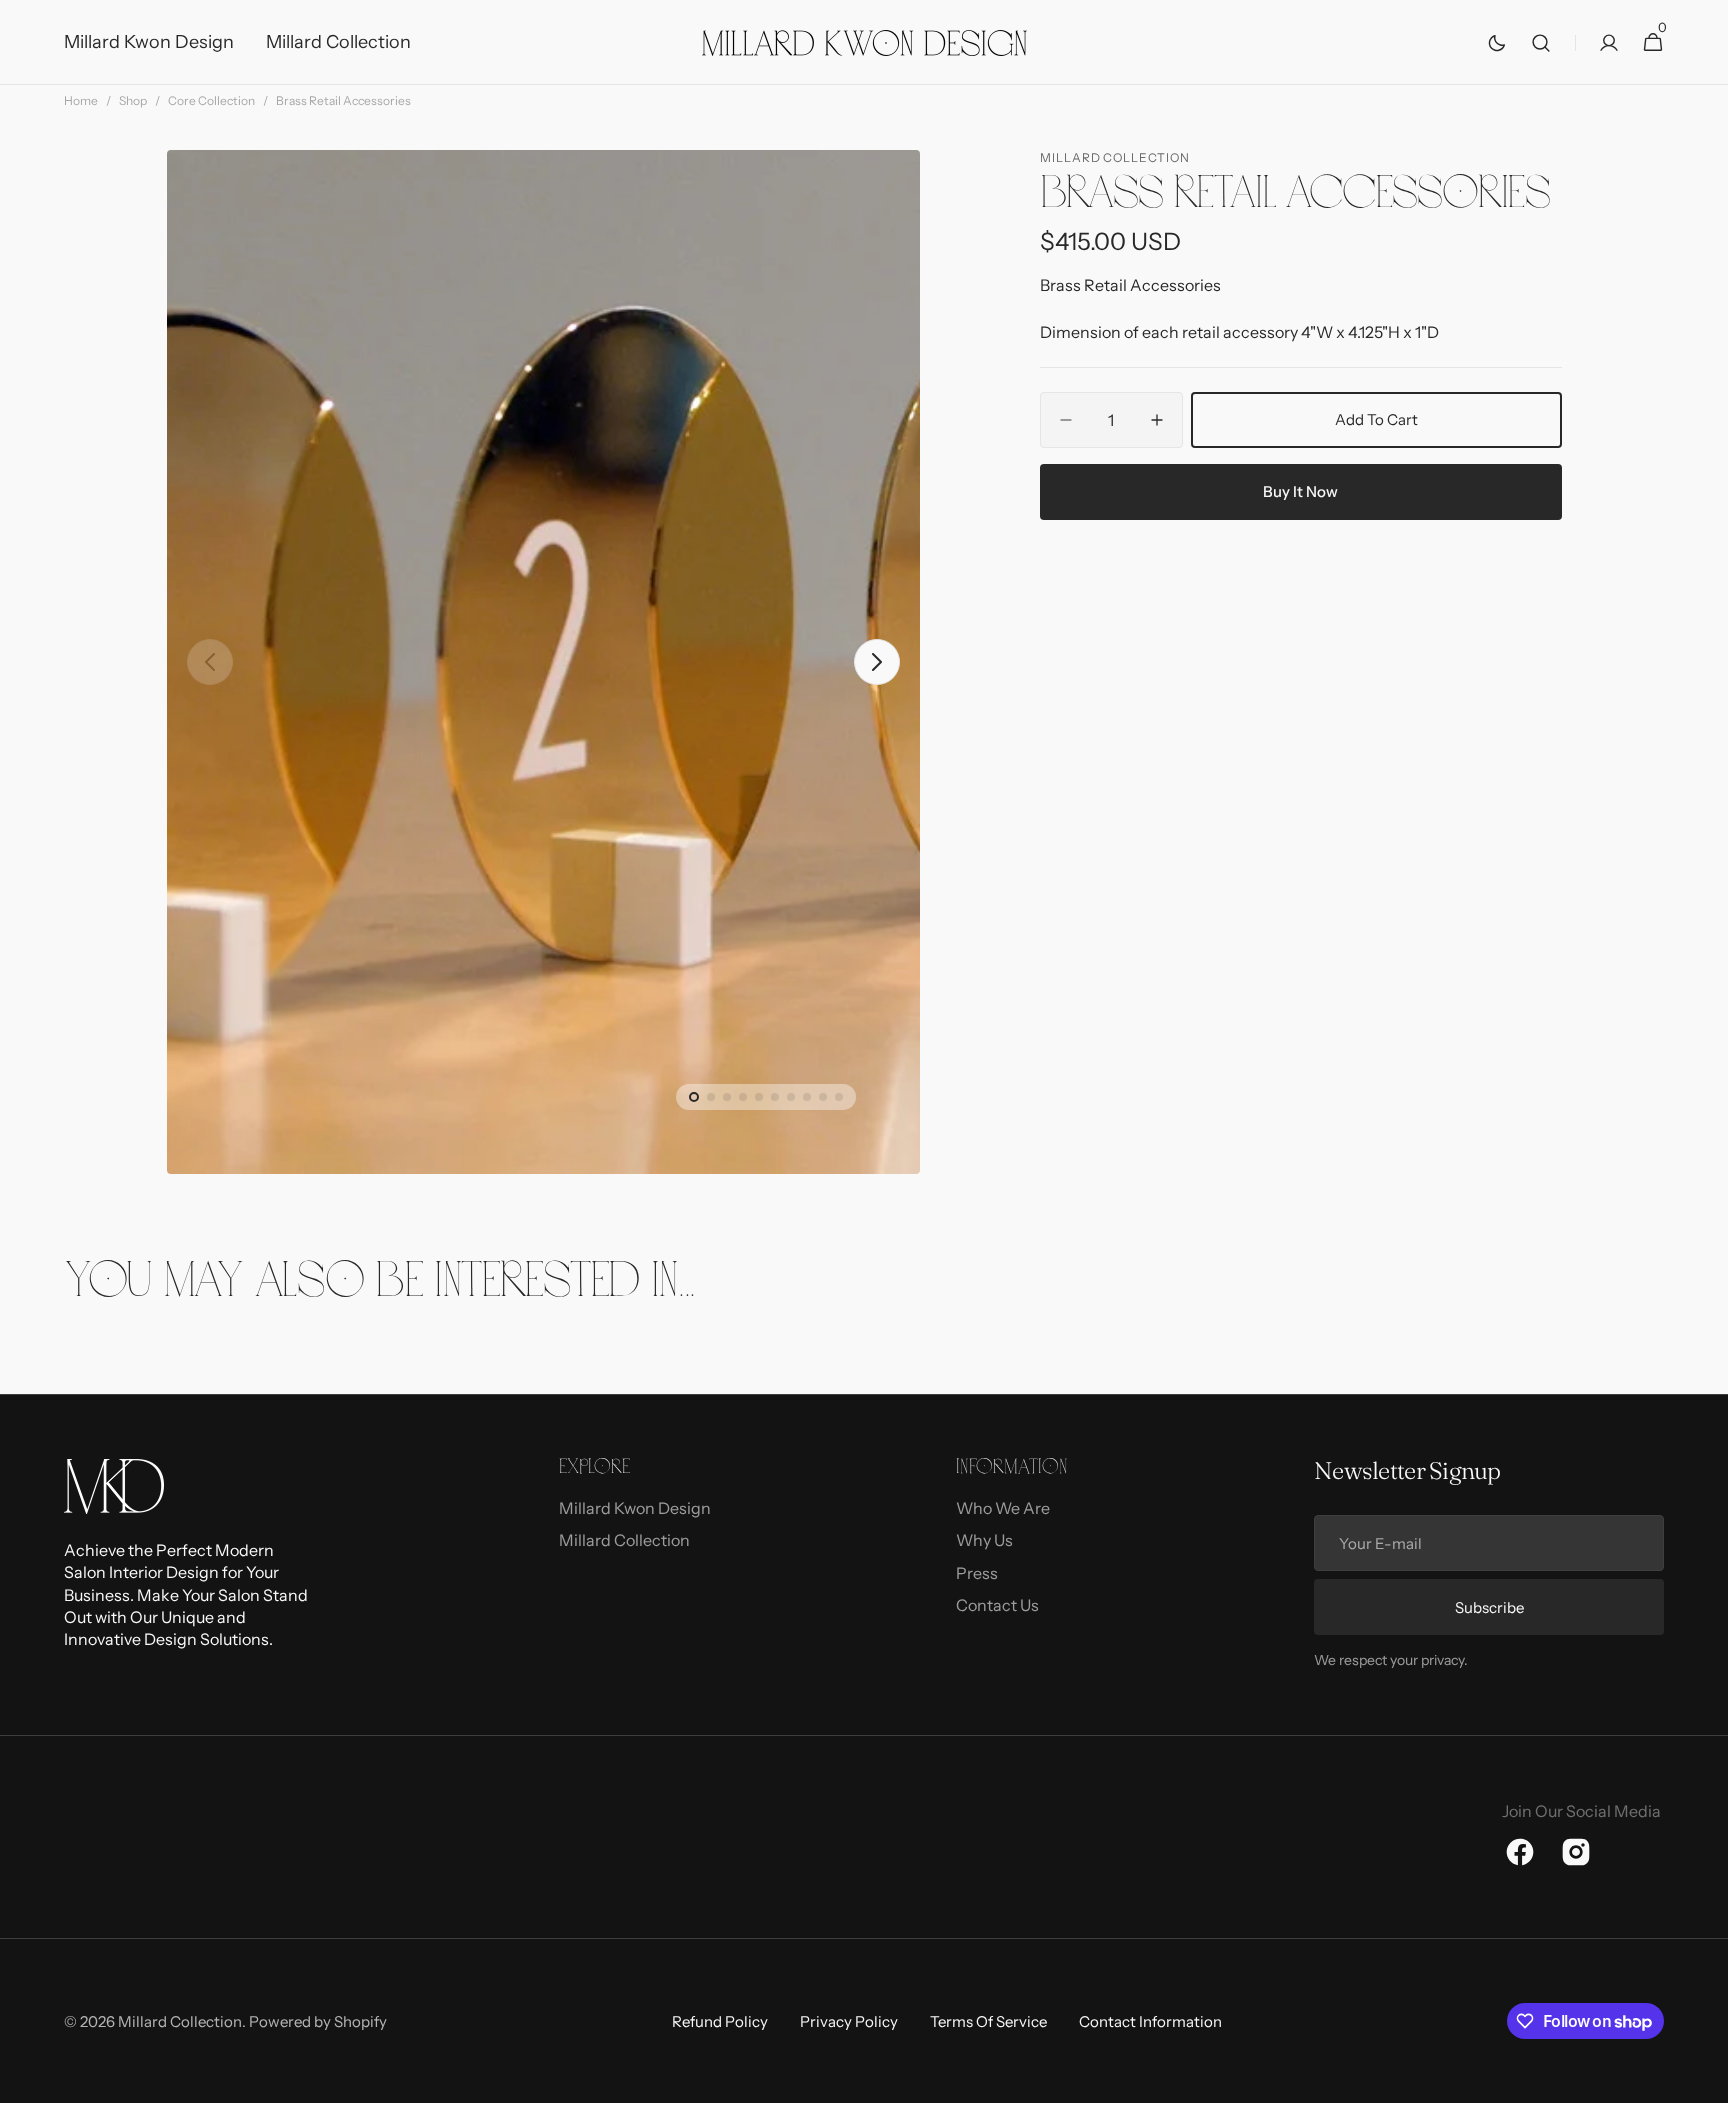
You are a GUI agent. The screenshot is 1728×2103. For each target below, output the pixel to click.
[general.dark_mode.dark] (1497, 43)
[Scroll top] (1704, 2079)
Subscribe (1489, 1607)
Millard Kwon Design (635, 1508)
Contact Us (997, 1605)
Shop (133, 100)
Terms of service (988, 2021)
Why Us (984, 1540)
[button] (1541, 42)
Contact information (1150, 2021)
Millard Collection (624, 1540)
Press (977, 1573)
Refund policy (720, 2021)
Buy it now (1300, 491)
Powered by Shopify (318, 2021)
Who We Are (1003, 1508)
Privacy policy (849, 2021)
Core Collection (211, 100)
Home (81, 100)
